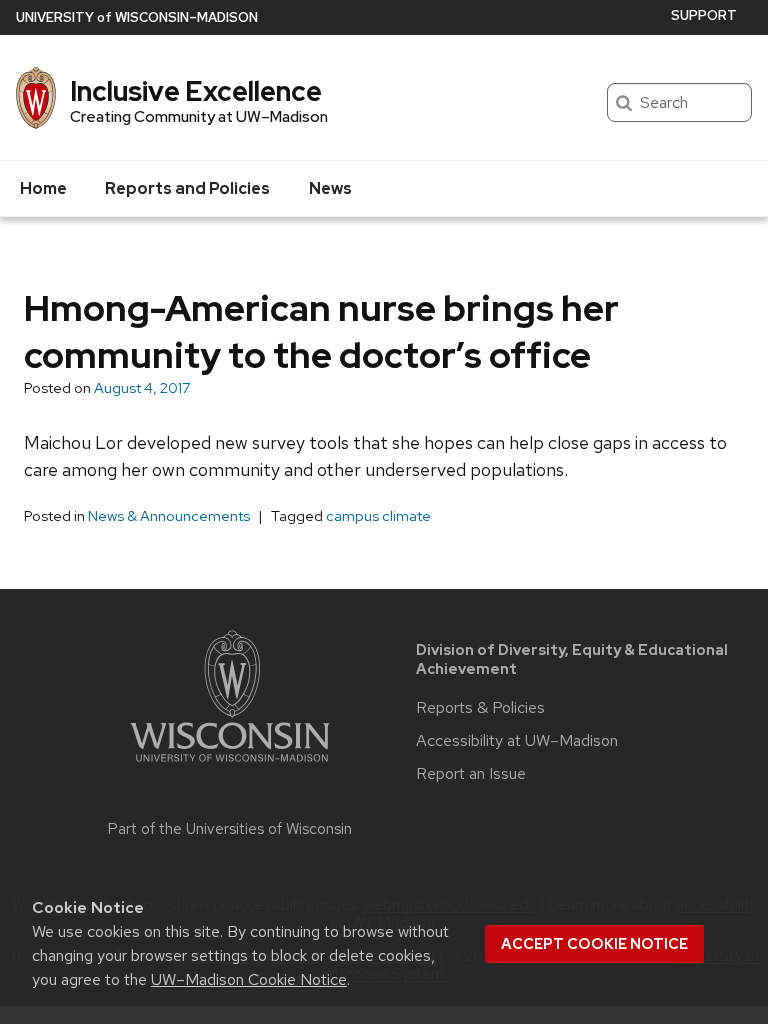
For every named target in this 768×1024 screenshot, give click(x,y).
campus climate (378, 516)
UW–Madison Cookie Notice (249, 979)
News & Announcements (169, 516)
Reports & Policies (480, 708)
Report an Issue (471, 774)
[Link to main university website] (230, 765)
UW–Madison (137, 17)
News (330, 188)
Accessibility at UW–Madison (517, 741)
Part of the (230, 829)
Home (43, 188)
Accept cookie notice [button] (594, 944)
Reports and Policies (187, 188)
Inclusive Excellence (196, 91)
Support (704, 15)
